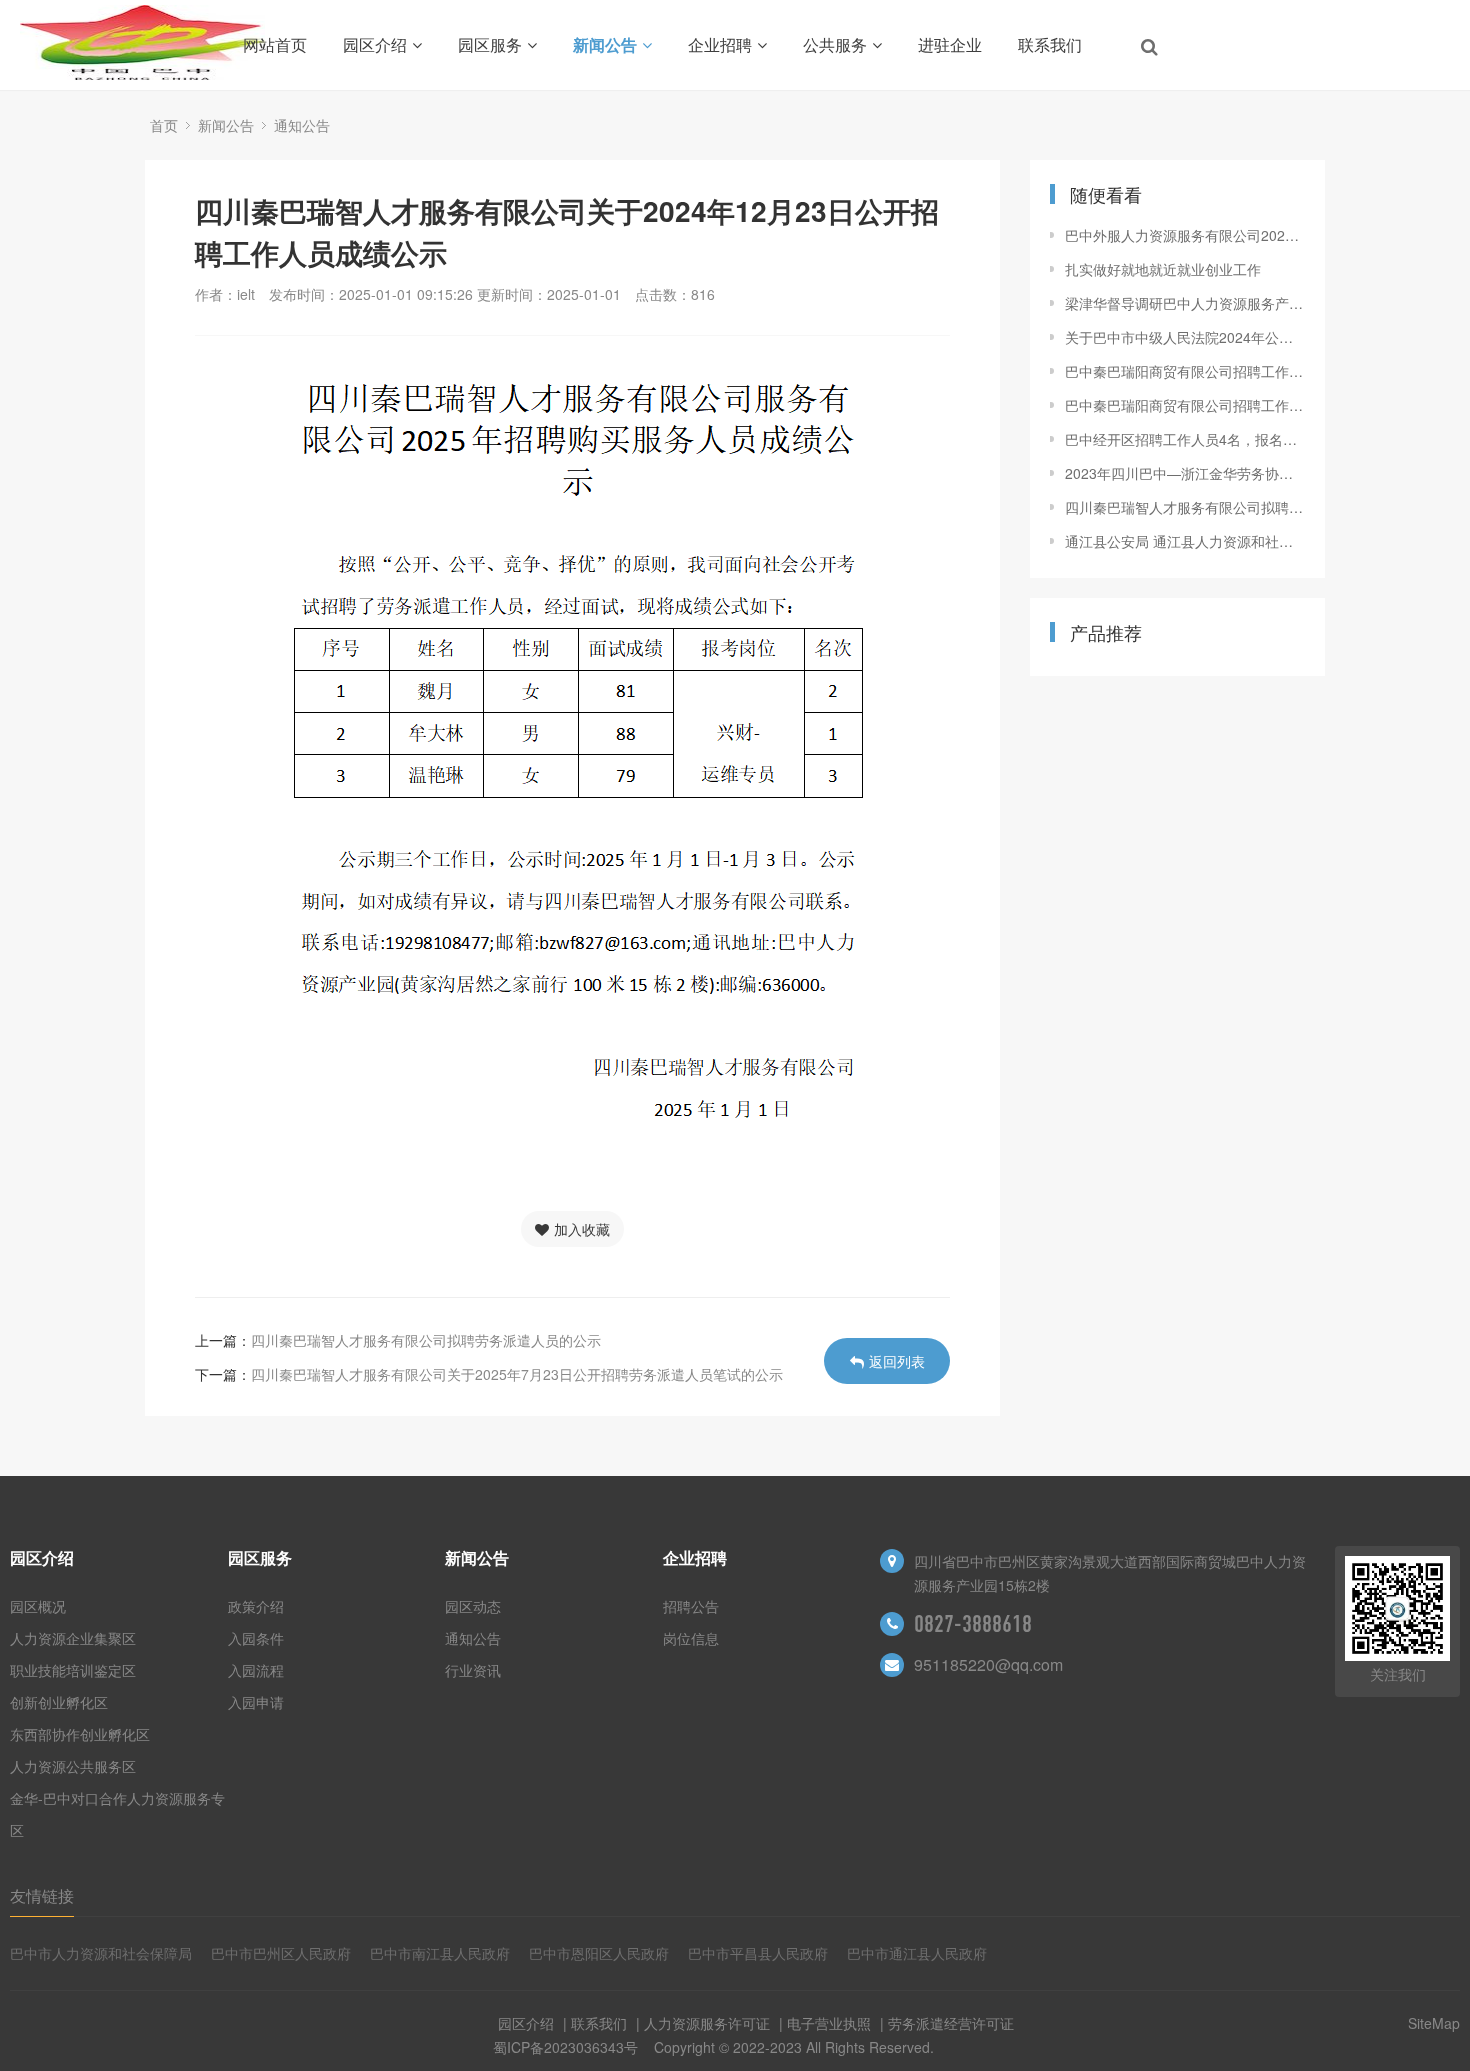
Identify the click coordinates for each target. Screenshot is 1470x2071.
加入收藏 (582, 1229)
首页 (164, 125)
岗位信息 (691, 1638)
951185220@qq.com (988, 1664)
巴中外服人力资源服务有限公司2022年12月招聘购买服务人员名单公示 (1185, 235)
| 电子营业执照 (823, 2023)
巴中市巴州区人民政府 (281, 1953)
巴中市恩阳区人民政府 (599, 1953)
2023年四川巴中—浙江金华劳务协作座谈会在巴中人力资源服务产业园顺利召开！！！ (1185, 473)
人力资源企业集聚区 (73, 1638)
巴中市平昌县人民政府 (758, 1953)
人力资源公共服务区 (73, 1766)
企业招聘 (720, 44)
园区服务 (490, 44)
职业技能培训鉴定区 (73, 1670)
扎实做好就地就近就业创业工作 (1163, 269)
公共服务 (835, 44)
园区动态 (473, 1606)
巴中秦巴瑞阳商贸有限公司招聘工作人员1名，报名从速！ (1185, 371)
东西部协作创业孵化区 (80, 1734)
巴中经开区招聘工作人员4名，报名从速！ (1185, 439)
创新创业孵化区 (59, 1702)
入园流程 (256, 1670)
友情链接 (42, 1895)
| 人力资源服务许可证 (701, 2023)
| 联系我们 (593, 2023)
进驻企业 (950, 44)
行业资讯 (473, 1670)
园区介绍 (375, 44)
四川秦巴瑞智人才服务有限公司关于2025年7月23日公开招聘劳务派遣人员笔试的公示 (517, 1374)
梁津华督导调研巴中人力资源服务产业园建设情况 (1185, 303)
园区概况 (38, 1606)
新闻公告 (605, 44)
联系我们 (1050, 44)
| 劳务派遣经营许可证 (945, 2023)
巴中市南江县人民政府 (440, 1953)
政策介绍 (256, 1606)
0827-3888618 (973, 1624)
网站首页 (275, 44)
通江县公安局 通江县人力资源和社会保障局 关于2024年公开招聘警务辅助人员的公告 (1185, 541)
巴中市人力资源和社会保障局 (101, 1953)
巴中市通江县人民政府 (917, 1953)
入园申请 (256, 1702)
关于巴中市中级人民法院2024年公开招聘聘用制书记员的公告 (1185, 337)
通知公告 (302, 125)
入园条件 (256, 1638)
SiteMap (1434, 2023)
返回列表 (897, 1361)
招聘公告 (691, 1606)
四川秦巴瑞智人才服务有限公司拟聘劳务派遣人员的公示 (426, 1340)
